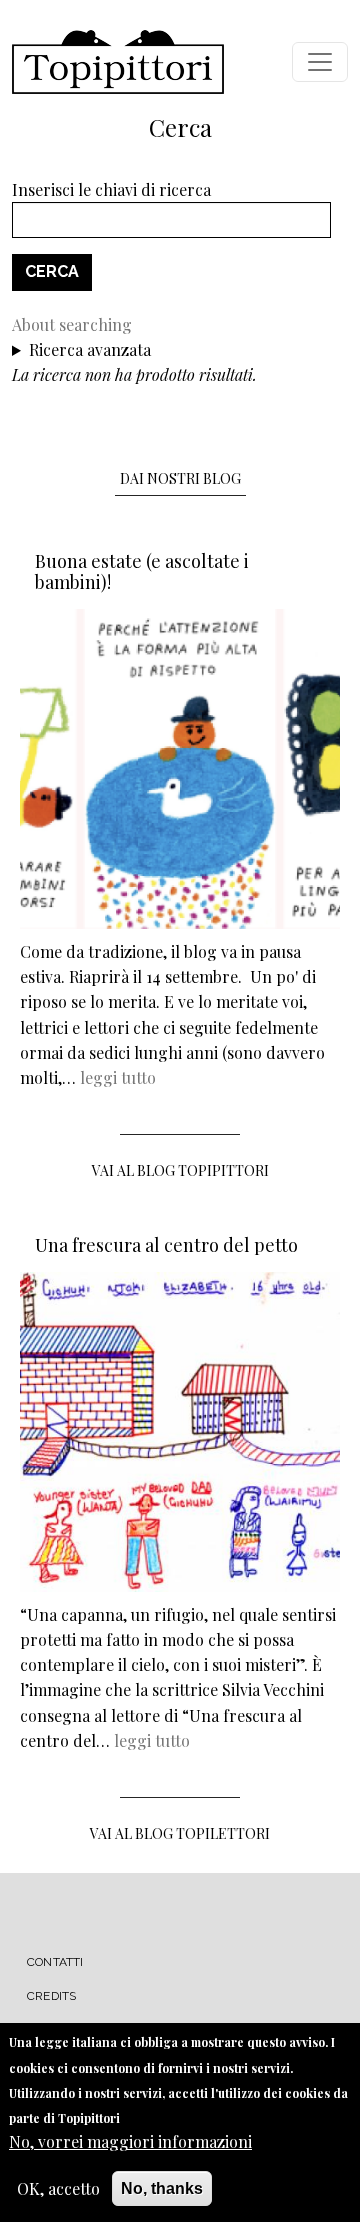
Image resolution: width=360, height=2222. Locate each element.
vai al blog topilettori (180, 1833)
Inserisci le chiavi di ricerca (111, 189)
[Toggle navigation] (320, 62)
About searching (72, 324)
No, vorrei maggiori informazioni (130, 2141)
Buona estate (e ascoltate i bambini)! (142, 572)
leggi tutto (118, 1077)
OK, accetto (58, 2188)
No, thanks (162, 2188)
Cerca (52, 271)
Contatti (55, 1962)
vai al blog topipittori (180, 1170)
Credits (51, 1996)
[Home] (118, 62)
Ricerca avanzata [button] (90, 349)
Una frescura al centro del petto (166, 1245)
